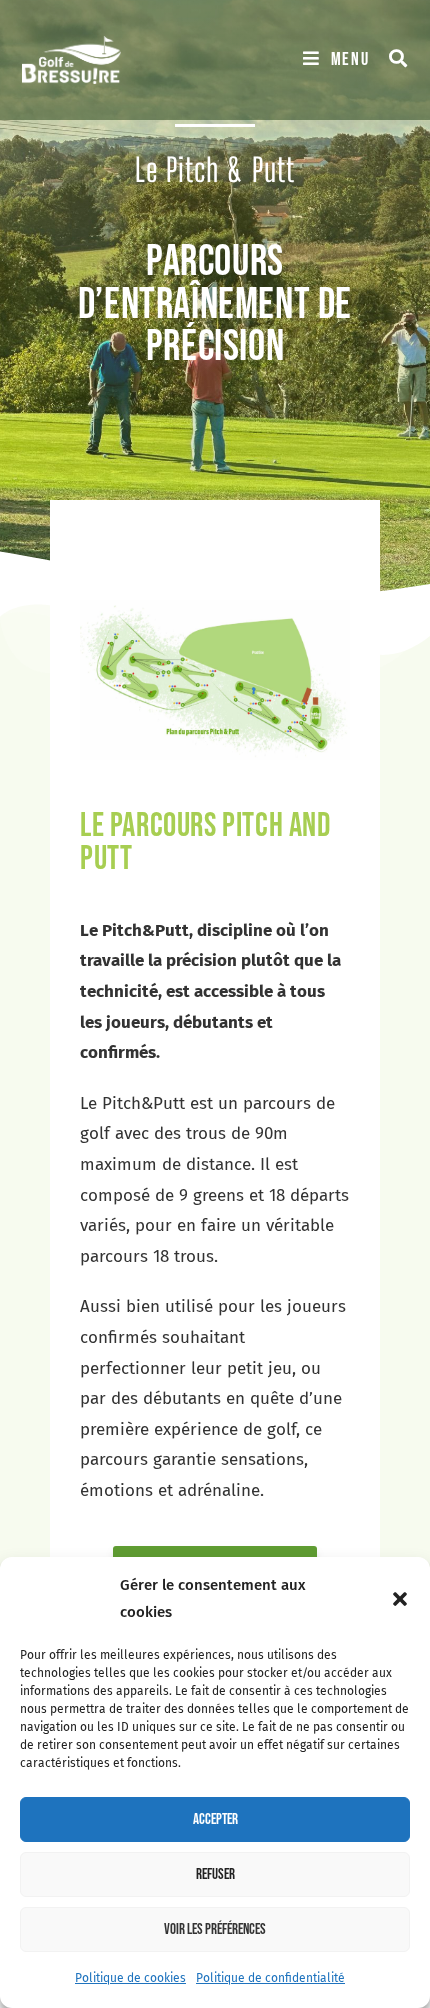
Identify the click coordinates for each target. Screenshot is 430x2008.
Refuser (215, 1874)
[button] (400, 1599)
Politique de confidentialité (270, 1978)
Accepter (215, 1819)
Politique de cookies (130, 1978)
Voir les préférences (215, 1929)
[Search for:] (391, 59)
